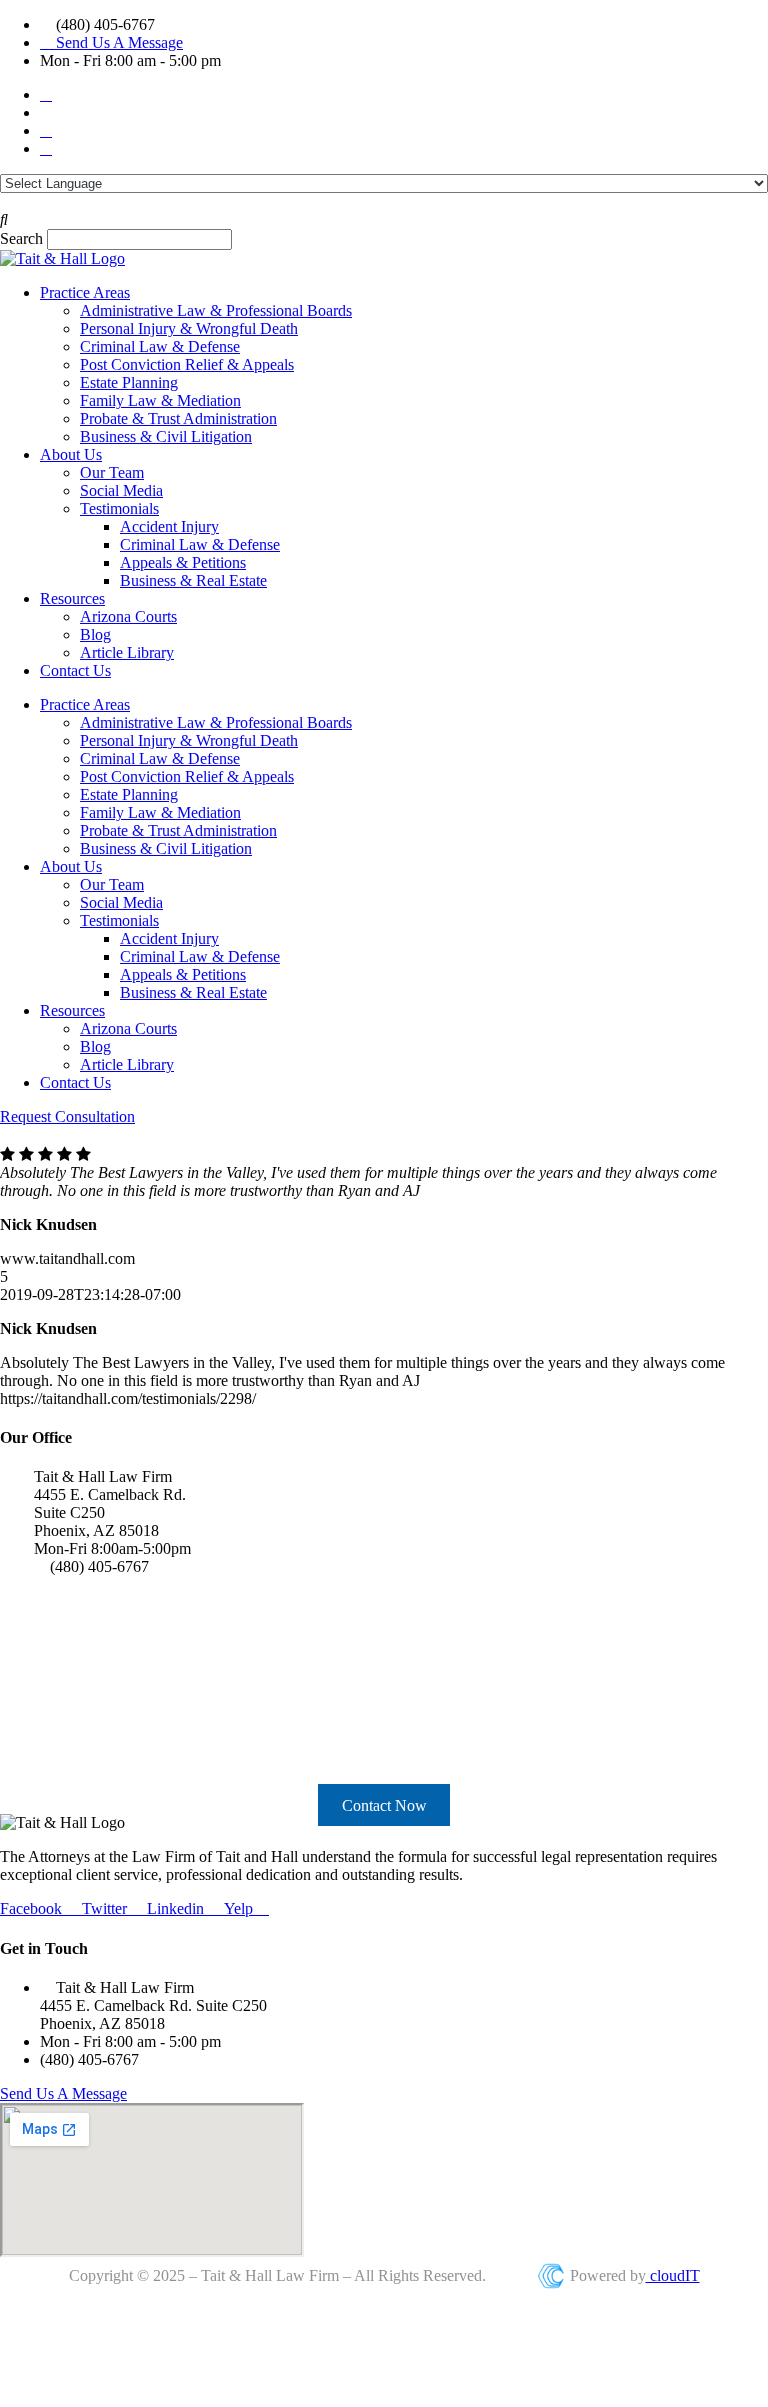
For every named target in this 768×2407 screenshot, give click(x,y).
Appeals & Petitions (183, 562)
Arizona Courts (128, 616)
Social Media (121, 490)
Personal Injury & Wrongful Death (189, 328)
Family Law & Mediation (160, 400)
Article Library (127, 652)
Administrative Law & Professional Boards (216, 310)
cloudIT (673, 2275)
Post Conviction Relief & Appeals (187, 364)
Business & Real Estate (193, 580)
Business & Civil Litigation (166, 436)
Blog (95, 634)
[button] (384, 220)
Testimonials (119, 508)
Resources (72, 598)
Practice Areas (85, 292)
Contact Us (75, 670)
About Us (71, 454)
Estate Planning (129, 382)
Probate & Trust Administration (178, 418)
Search (21, 238)
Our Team (112, 472)
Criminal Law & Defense (160, 346)
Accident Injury (169, 526)
